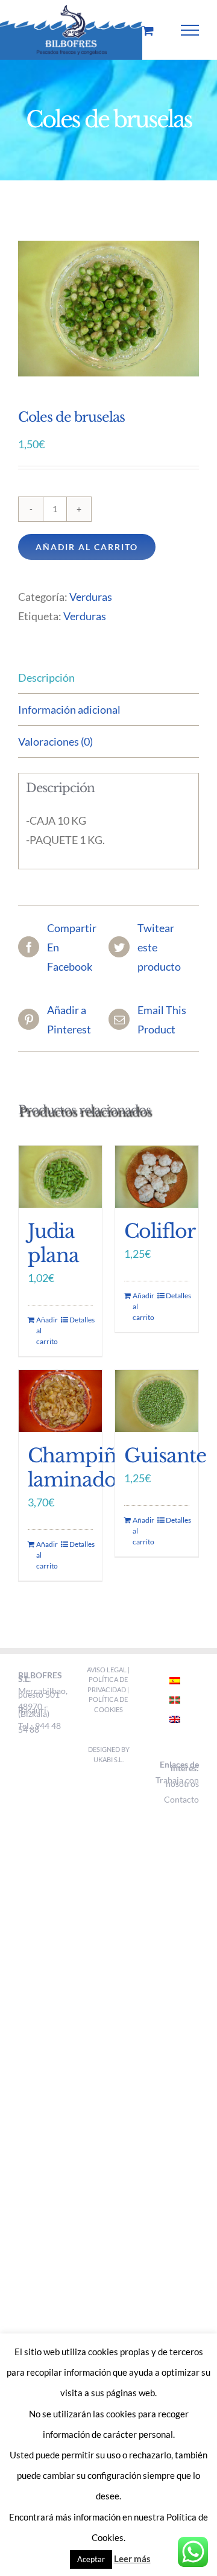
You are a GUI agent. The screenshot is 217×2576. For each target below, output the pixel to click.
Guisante (165, 1456)
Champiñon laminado (84, 1468)
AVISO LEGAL (107, 1670)
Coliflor (160, 1231)
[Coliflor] (157, 1177)
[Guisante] (157, 1401)
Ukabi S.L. (108, 1759)
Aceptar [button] (91, 2559)
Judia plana (53, 1243)
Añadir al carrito (87, 547)
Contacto (181, 1799)
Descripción (46, 677)
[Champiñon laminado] (60, 1401)
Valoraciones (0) (55, 741)
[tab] (108, 678)
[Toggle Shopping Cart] (148, 30)
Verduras (91, 597)
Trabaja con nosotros (177, 1782)
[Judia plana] (60, 1177)
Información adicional (69, 709)
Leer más (132, 2559)
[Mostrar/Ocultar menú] (190, 30)
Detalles (81, 1320)
